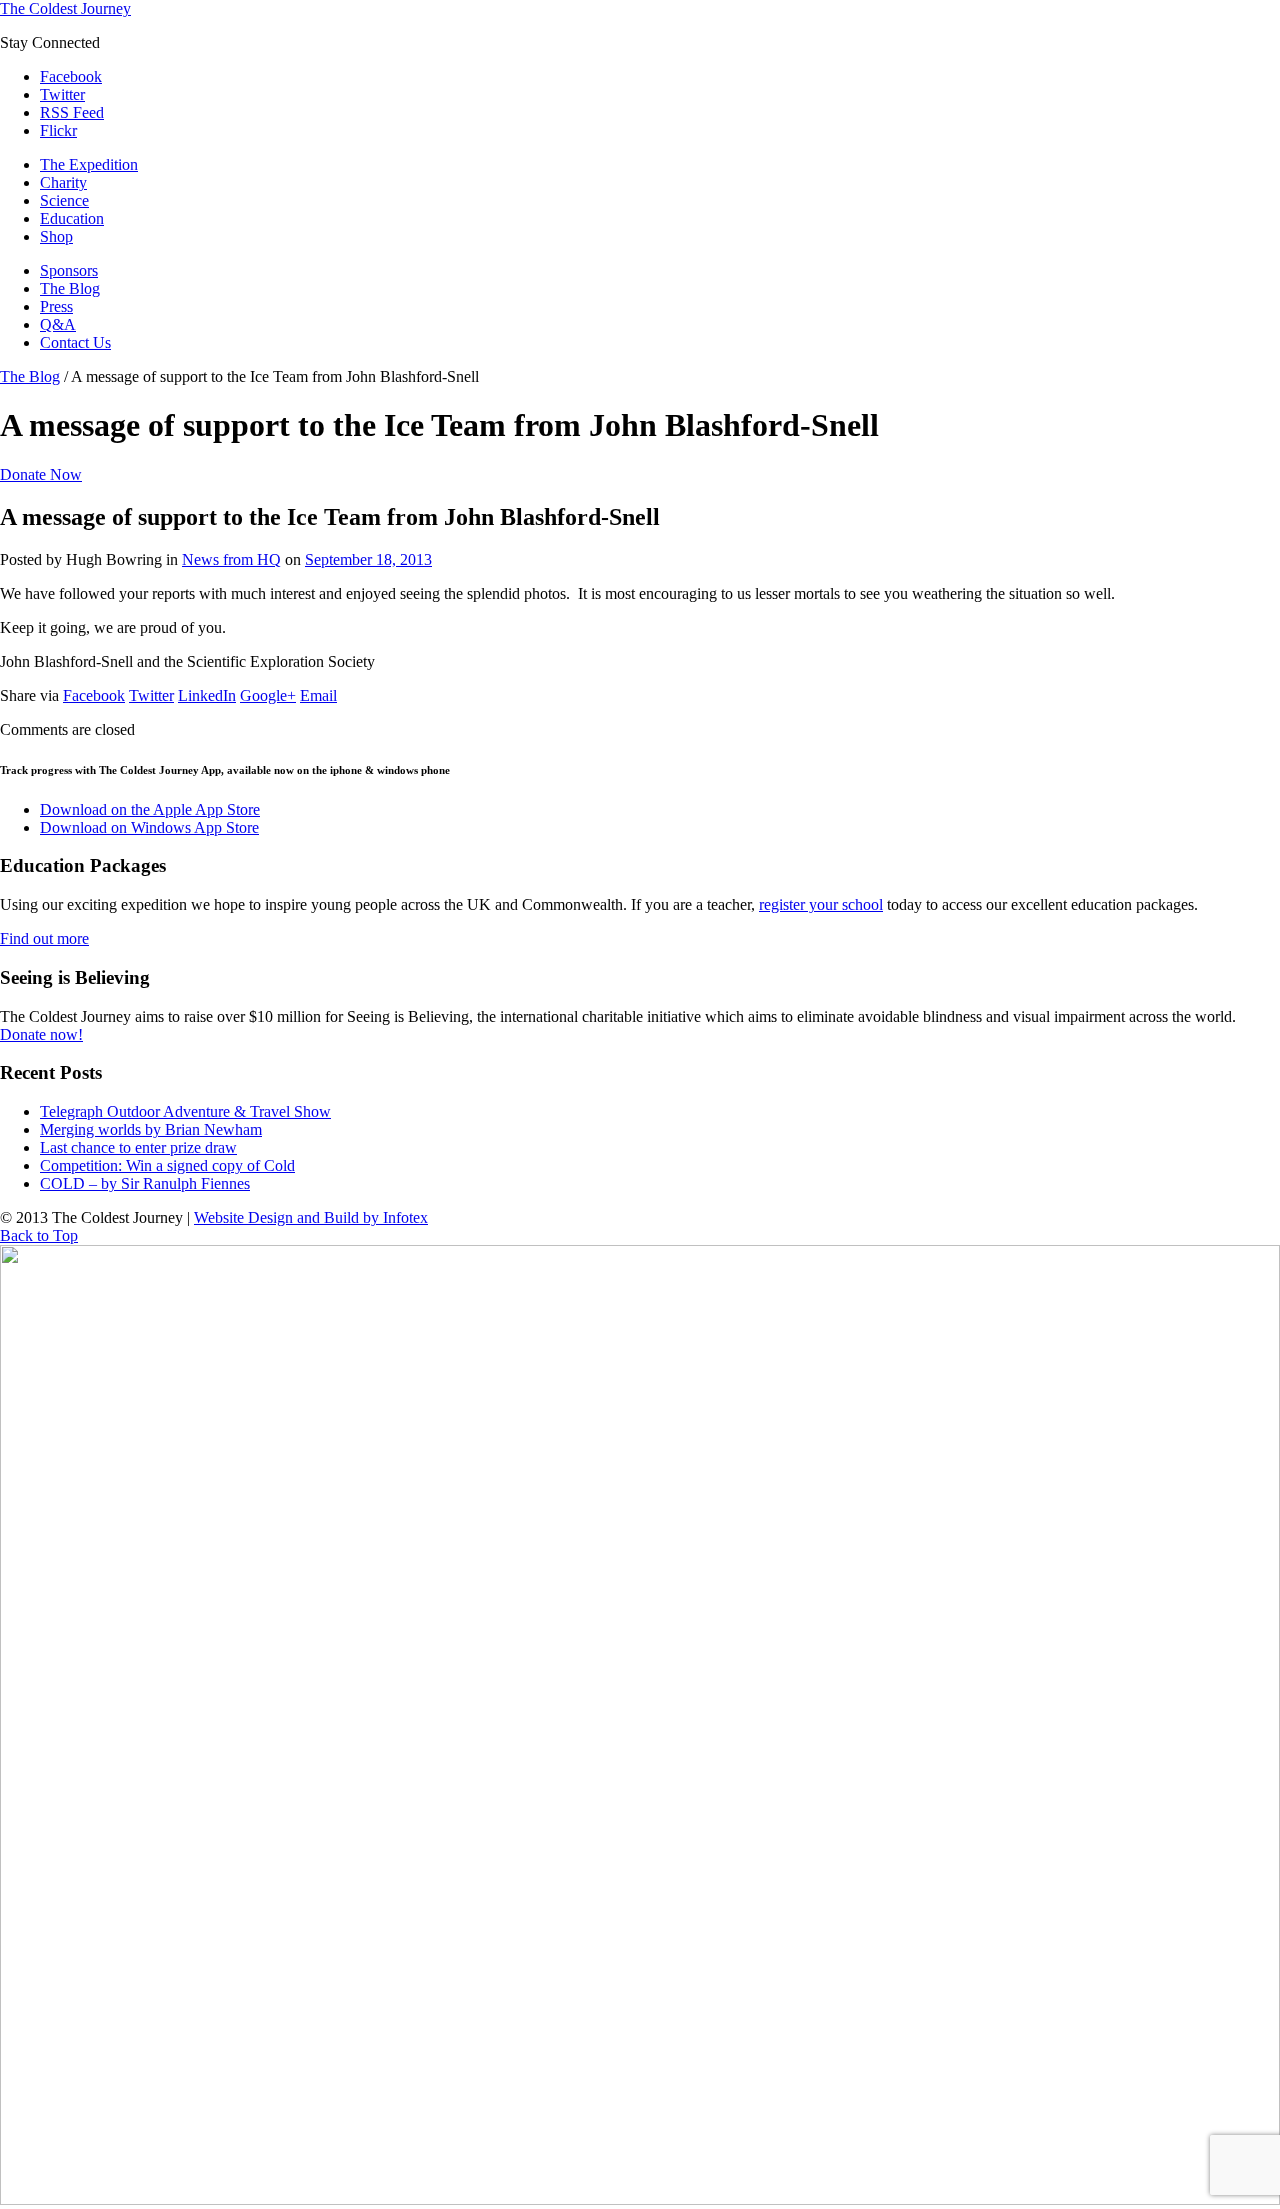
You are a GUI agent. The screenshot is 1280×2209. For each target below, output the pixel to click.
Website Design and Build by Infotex (311, 1217)
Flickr (58, 130)
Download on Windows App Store (149, 827)
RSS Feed (72, 112)
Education (72, 218)
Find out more (44, 938)
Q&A (58, 324)
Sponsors (69, 270)
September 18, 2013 (368, 559)
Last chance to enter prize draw (138, 1147)
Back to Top (39, 1235)
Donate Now (41, 474)
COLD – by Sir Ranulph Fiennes (145, 1183)
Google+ (268, 695)
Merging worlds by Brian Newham (151, 1129)
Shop (56, 236)
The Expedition (89, 164)
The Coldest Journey (65, 8)
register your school (821, 904)
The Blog (70, 288)
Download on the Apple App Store (150, 809)
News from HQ (231, 559)
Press (56, 306)
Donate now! (41, 1034)
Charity (63, 182)
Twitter (62, 94)
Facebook (71, 76)
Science (64, 200)
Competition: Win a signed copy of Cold (167, 1165)
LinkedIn (207, 695)
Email (318, 695)
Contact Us (75, 342)
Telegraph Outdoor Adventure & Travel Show (185, 1111)
